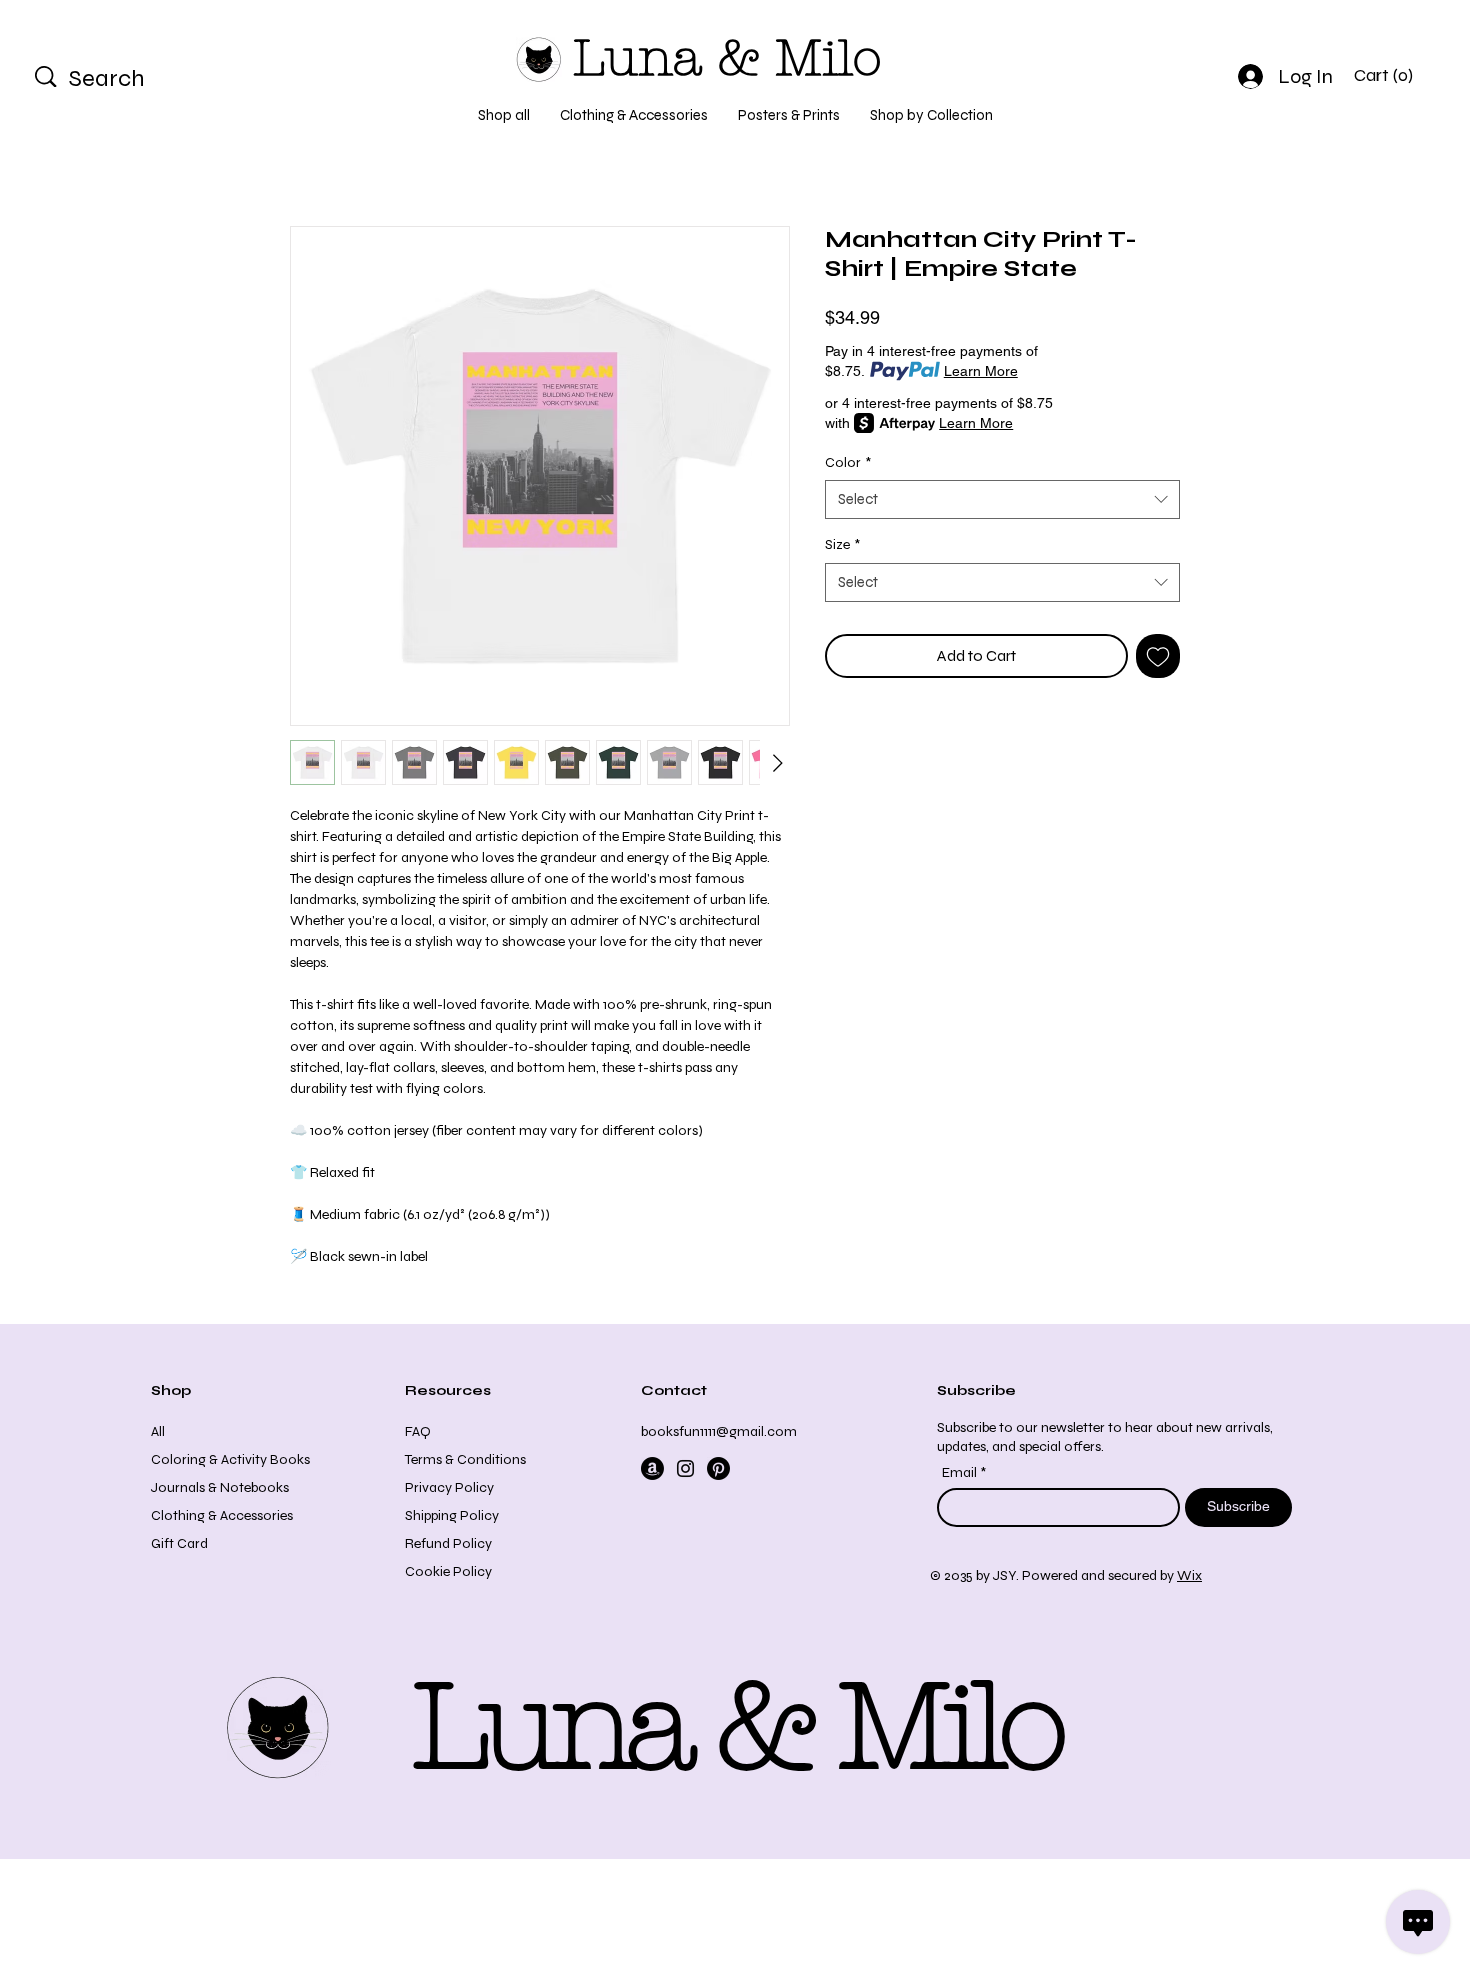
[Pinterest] (718, 1468)
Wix (1189, 1575)
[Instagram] (685, 1468)
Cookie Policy (448, 1571)
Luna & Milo (727, 58)
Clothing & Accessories (222, 1515)
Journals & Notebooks (220, 1487)
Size (842, 544)
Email (961, 1473)
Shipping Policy (452, 1515)
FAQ (418, 1431)
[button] (1388, 74)
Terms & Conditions (465, 1459)
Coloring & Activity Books (230, 1459)
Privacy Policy (449, 1487)
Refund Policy (448, 1543)
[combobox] (1002, 499)
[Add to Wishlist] (1158, 656)
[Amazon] (652, 1468)
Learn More (981, 371)
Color (848, 462)
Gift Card (179, 1543)
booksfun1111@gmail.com (719, 1431)
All (158, 1431)
